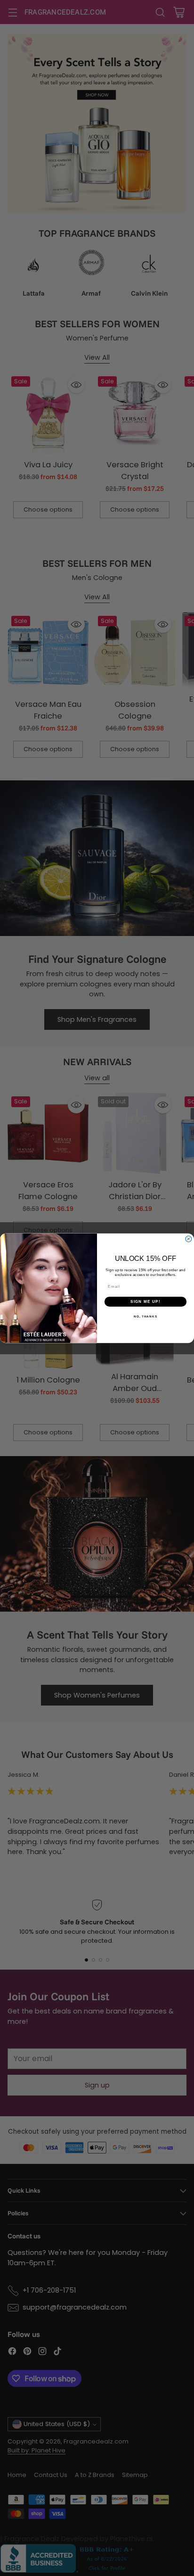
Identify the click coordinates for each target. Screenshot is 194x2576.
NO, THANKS (145, 1316)
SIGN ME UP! (145, 1301)
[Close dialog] (189, 1239)
